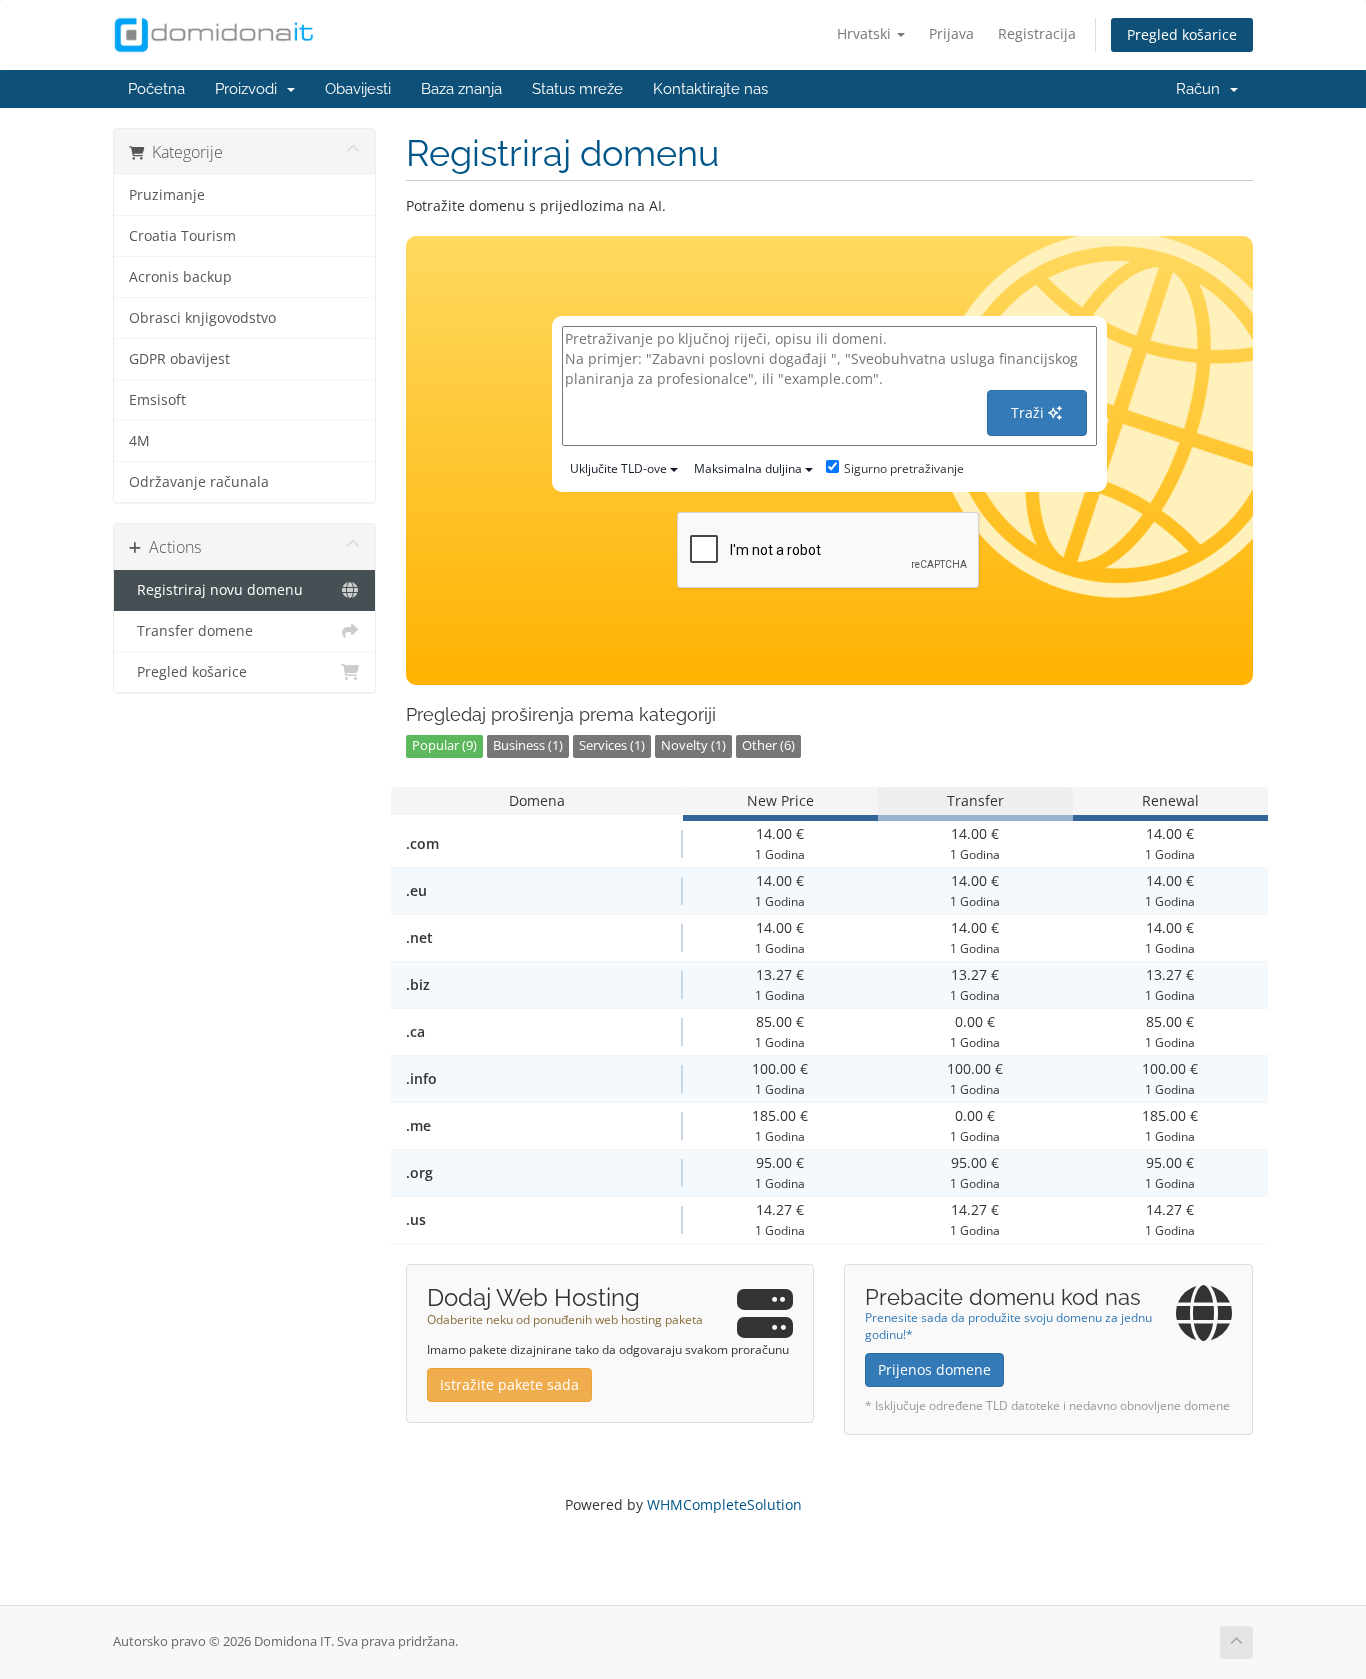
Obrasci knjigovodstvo (202, 318)
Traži (1029, 412)
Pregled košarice (1182, 34)
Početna (156, 89)
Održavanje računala (199, 482)
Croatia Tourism (182, 236)
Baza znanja (461, 89)
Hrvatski (866, 33)
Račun (1202, 89)
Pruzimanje (167, 195)
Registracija (1037, 33)
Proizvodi (250, 89)
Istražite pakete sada (509, 1384)
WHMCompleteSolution (724, 1504)
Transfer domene (191, 631)
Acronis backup (180, 277)
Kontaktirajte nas (710, 89)
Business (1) (528, 745)
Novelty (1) (693, 745)
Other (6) (768, 745)
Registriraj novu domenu (216, 590)
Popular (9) (444, 745)
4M (139, 441)
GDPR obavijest (179, 359)
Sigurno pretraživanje (904, 468)
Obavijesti (358, 89)
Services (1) (612, 745)
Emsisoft (157, 400)
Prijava (951, 33)
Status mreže (577, 89)
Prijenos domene (934, 1369)
